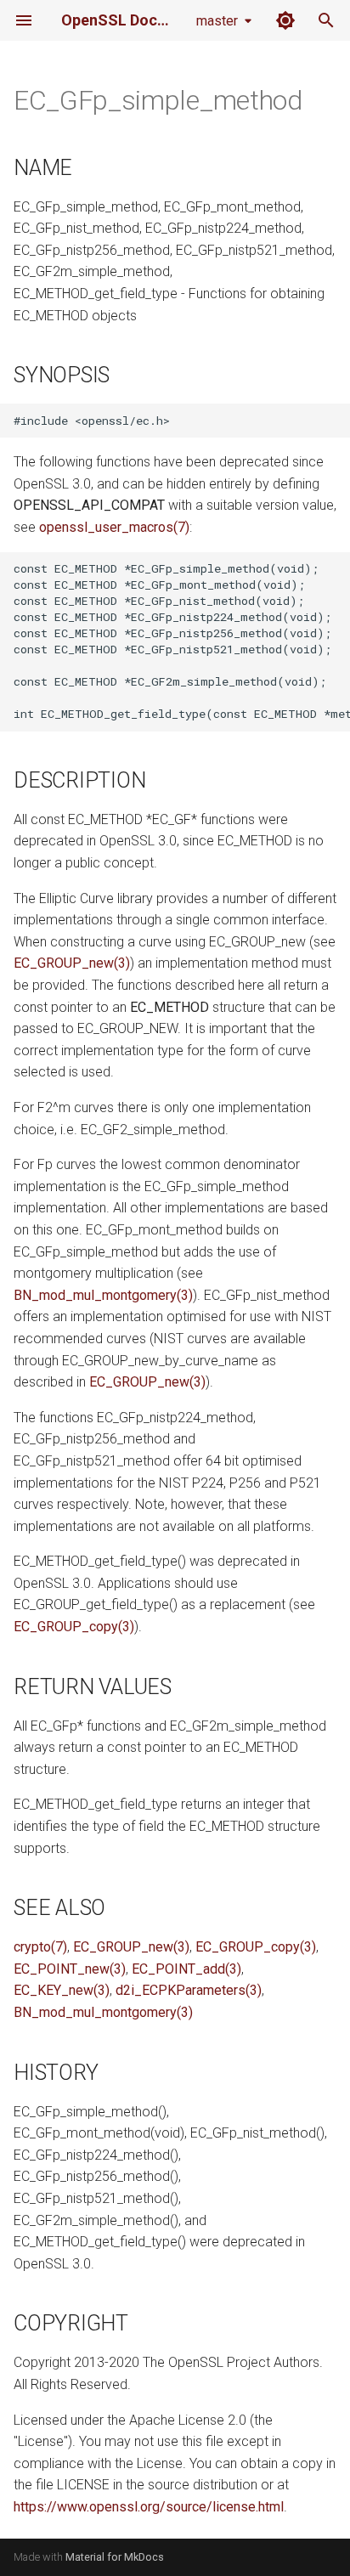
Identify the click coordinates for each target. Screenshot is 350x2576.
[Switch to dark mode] (285, 20)
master (217, 21)
